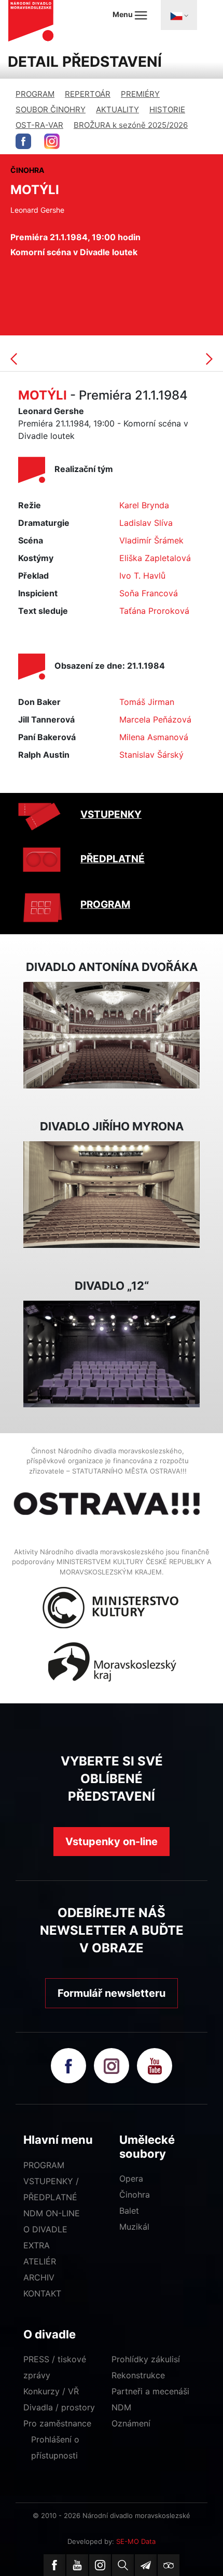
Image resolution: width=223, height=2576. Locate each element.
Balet (129, 2211)
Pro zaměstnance (57, 2423)
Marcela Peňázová (155, 719)
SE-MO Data (136, 2541)
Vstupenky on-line (112, 1842)
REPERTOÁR (88, 94)
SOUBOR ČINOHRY (51, 109)
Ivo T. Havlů (142, 576)
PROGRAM (35, 94)
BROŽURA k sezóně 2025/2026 (131, 125)
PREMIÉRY (140, 94)
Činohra (135, 2195)
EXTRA (37, 2245)
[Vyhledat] (123, 2565)
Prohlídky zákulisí (146, 2359)
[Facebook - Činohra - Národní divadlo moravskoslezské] (23, 141)
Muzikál (134, 2227)
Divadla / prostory (59, 2407)
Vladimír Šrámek (151, 540)
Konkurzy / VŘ (51, 2391)
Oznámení (131, 2423)
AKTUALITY (117, 109)
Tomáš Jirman (147, 702)
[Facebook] (54, 2565)
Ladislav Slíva (146, 523)
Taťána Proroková (154, 611)
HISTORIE (167, 109)
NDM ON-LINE (52, 2213)
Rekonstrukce (138, 2375)
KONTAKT (42, 2293)
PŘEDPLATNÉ (113, 859)
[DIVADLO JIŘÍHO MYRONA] (112, 1194)
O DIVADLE (45, 2229)
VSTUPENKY (111, 814)
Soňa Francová (149, 593)
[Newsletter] (146, 2565)
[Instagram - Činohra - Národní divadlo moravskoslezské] (52, 141)
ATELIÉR (40, 2261)
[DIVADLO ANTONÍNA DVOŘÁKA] (112, 1034)
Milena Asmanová (154, 737)
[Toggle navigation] (179, 15)
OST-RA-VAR (39, 125)
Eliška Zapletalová (155, 558)
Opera (131, 2178)
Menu (123, 14)
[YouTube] (77, 2565)
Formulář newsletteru (112, 1993)
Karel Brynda (144, 505)
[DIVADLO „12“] (112, 1353)
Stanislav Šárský (151, 755)
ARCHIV (39, 2277)
